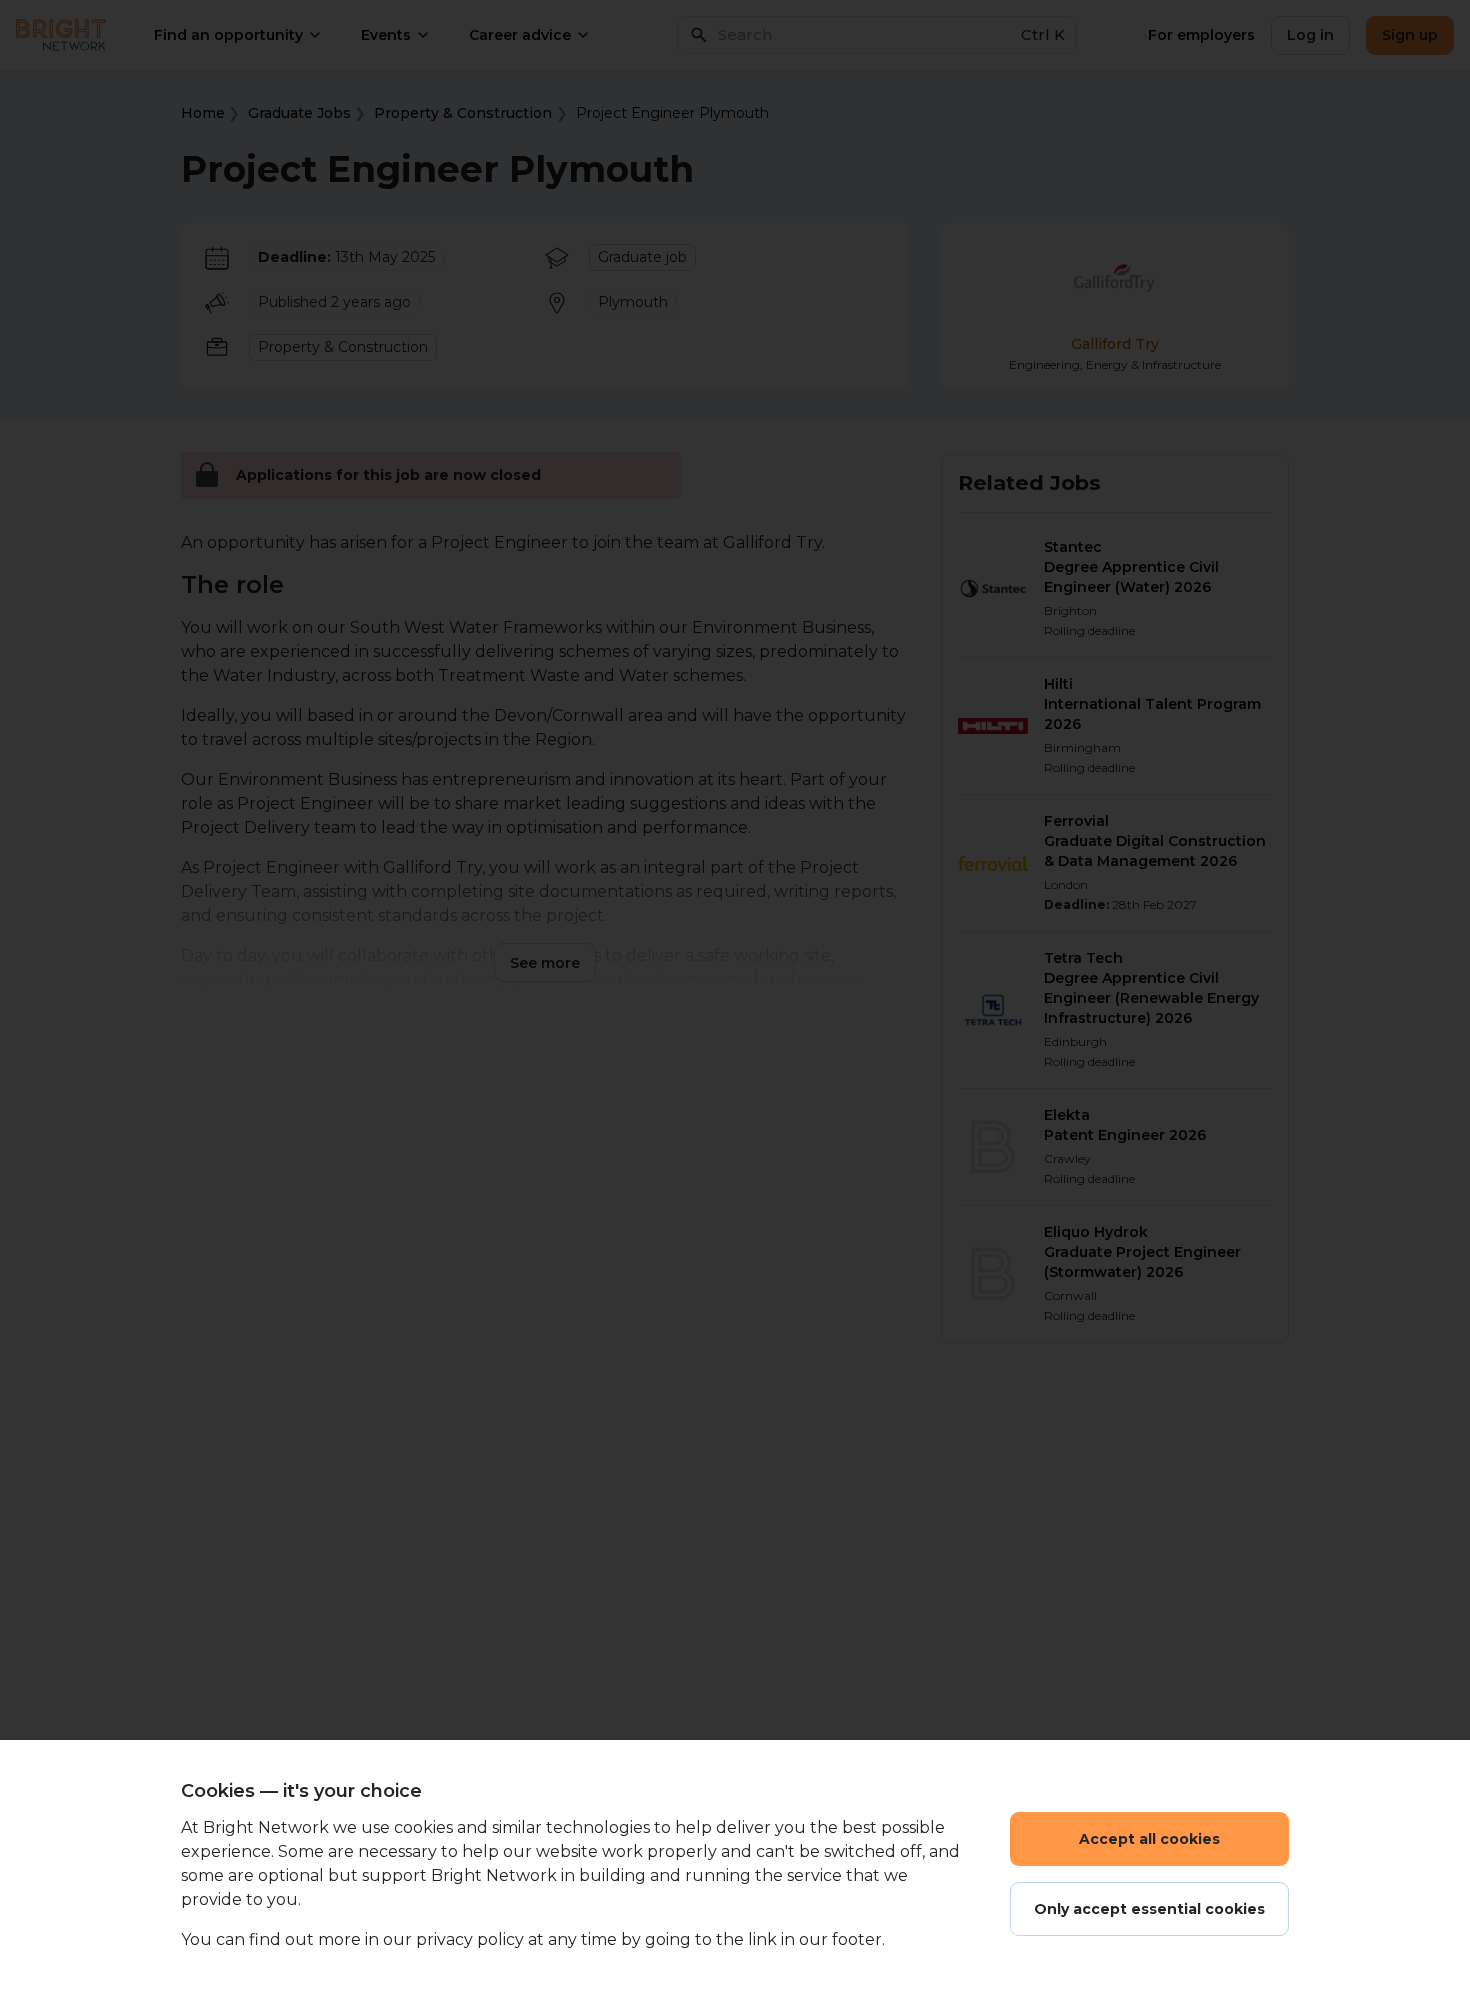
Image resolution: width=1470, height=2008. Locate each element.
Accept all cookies (1149, 1839)
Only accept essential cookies (1149, 1909)
